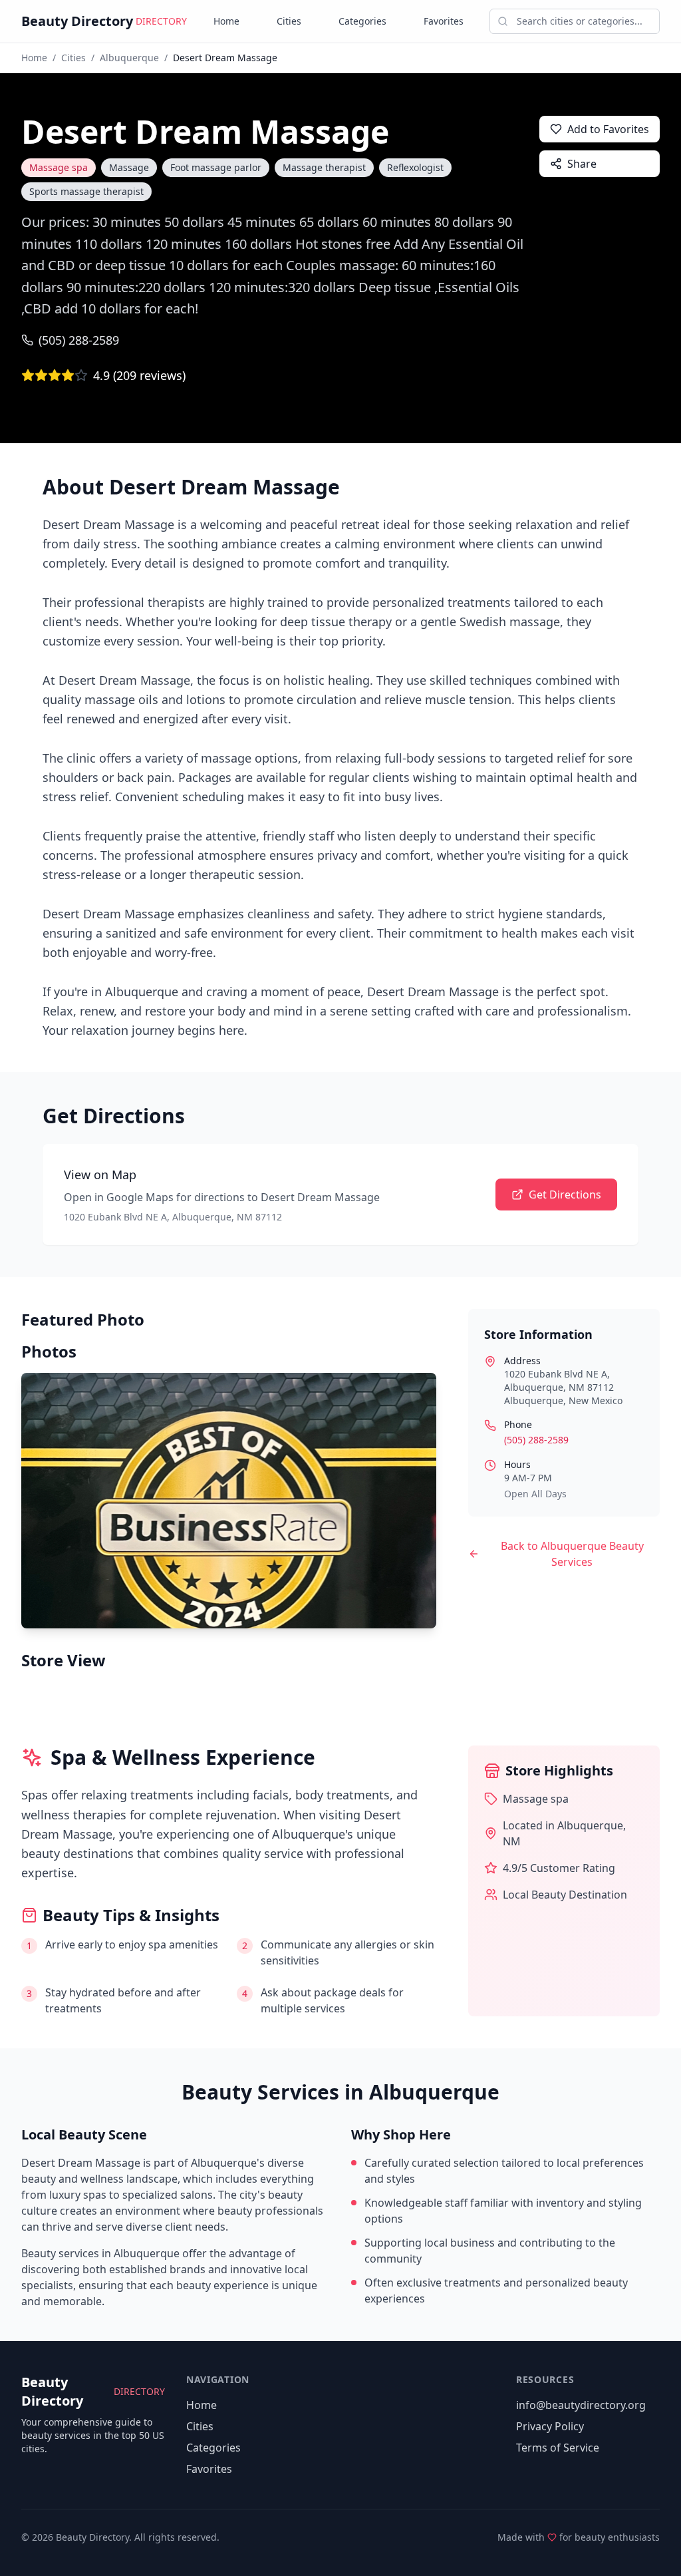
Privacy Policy (550, 2426)
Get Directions (565, 1195)
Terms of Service (558, 2448)
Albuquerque (129, 58)
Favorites (444, 21)
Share (582, 164)
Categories (362, 21)
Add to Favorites (608, 129)
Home (226, 21)
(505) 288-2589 (79, 340)
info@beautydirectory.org (581, 2405)
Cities (289, 21)
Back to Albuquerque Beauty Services (572, 1554)
